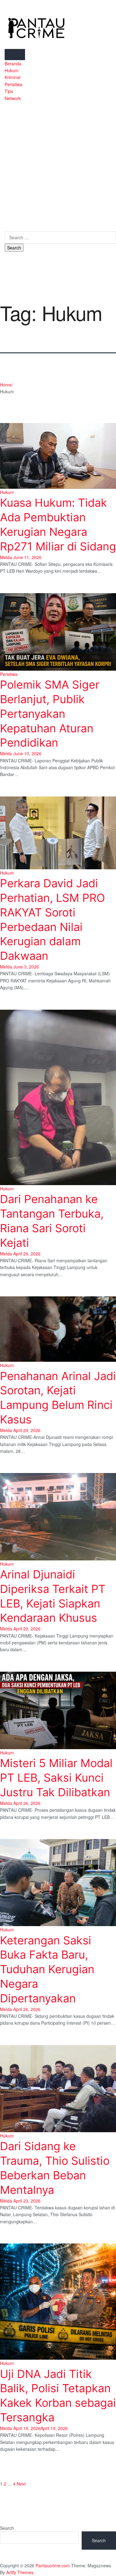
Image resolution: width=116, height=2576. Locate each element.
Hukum (12, 70)
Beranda (13, 64)
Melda (6, 557)
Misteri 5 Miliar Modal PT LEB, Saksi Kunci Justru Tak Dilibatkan (56, 1778)
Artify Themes (20, 2572)
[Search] (6, 227)
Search (7, 2528)
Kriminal (13, 77)
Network (13, 98)
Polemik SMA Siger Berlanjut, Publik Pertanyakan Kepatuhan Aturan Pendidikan (50, 714)
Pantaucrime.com (53, 2565)
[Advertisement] (58, 163)
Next (21, 2484)
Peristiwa (13, 84)
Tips (9, 91)
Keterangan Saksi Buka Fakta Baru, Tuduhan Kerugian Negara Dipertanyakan (47, 1969)
